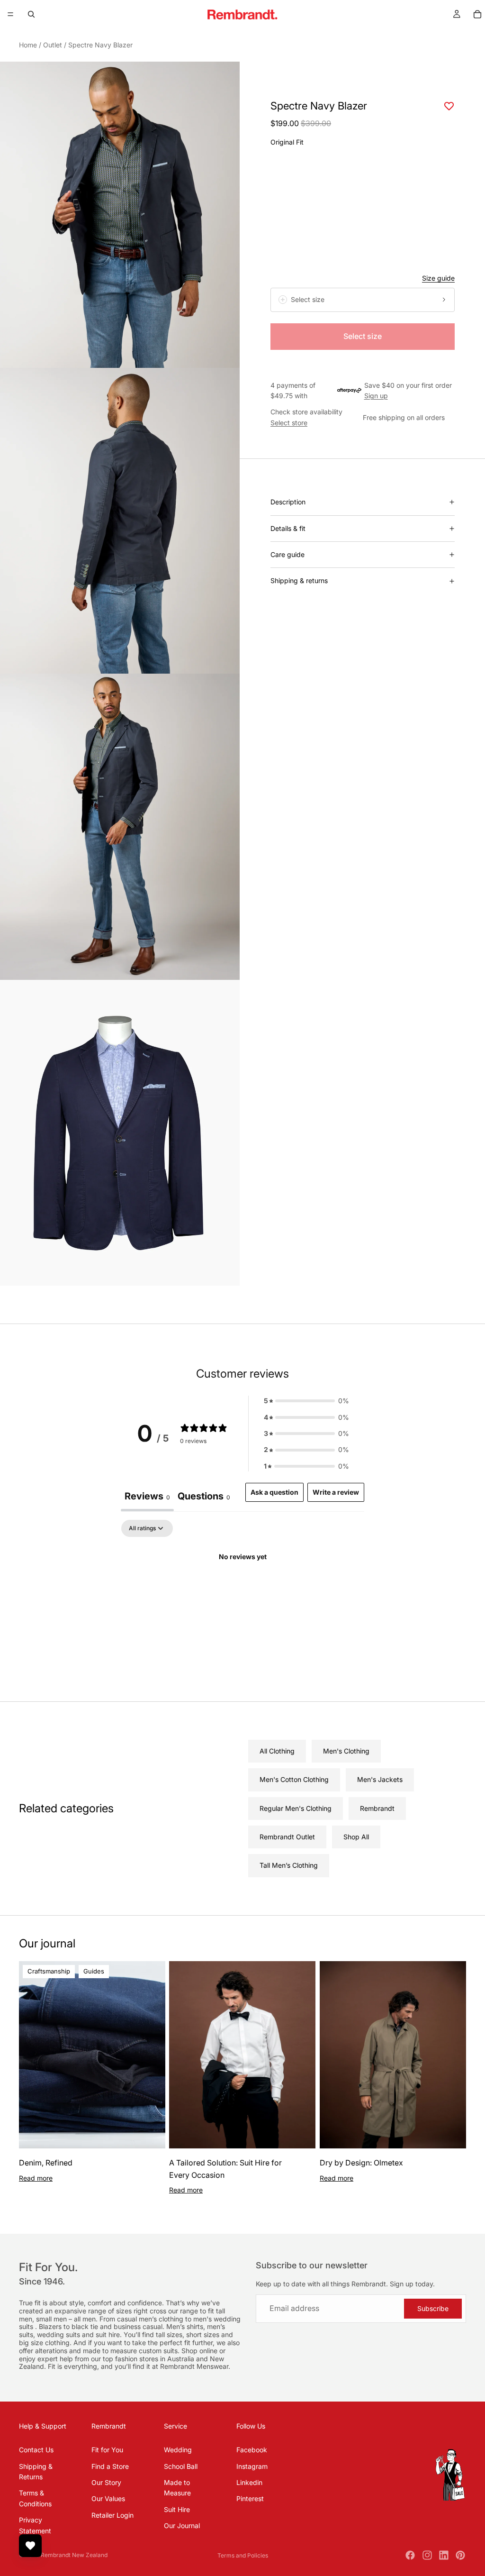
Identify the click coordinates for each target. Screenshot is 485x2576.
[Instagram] (427, 2555)
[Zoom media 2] (120, 521)
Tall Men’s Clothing (289, 1865)
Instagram (252, 2466)
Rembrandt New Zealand (74, 2555)
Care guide (287, 554)
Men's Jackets (380, 1779)
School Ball (181, 2466)
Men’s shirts (185, 2326)
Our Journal (182, 2526)
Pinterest (250, 2498)
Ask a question (274, 1492)
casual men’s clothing (151, 2319)
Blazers (51, 2326)
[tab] (204, 1497)
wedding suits (59, 2334)
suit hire (108, 2334)
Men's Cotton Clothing (294, 1779)
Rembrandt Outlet (287, 1837)
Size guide (438, 278)
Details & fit (288, 528)
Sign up (376, 396)
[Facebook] (410, 2555)
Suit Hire (177, 2509)
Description (288, 502)
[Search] (31, 14)
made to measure (111, 2351)
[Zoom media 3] (120, 827)
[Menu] (10, 14)
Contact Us (36, 2450)
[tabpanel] (242, 1589)
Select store (289, 423)
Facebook (252, 2450)
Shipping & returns (299, 580)
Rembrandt (377, 1808)
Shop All (356, 1837)
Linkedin (249, 2482)
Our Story (106, 2482)
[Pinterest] (460, 2555)
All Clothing (277, 1751)
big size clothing (44, 2343)
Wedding (178, 2450)
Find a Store (110, 2466)
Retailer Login (112, 2515)
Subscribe (433, 2308)
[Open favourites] (30, 2546)
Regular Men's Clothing (296, 1808)
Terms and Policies (243, 2555)
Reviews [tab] (147, 1496)
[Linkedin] (444, 2555)
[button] (306, 1401)
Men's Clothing (346, 1751)
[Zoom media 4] (120, 1133)
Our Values (108, 2498)
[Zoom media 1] (120, 215)
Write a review (336, 1492)
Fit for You (107, 2450)
